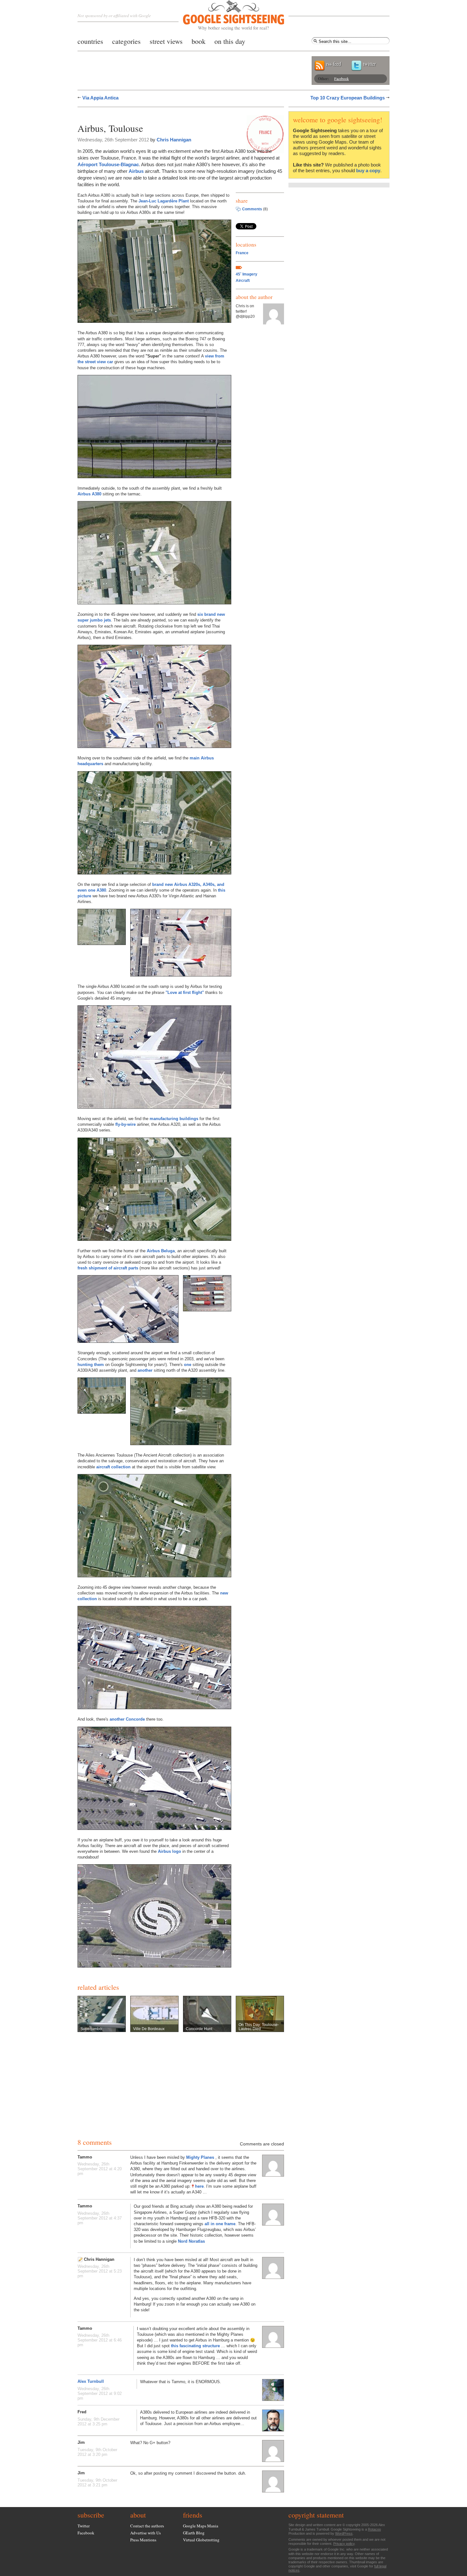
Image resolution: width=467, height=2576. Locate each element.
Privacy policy (344, 2544)
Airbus (136, 171)
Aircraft (243, 281)
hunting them (91, 1365)
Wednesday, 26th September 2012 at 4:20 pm (100, 2169)
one (188, 1365)
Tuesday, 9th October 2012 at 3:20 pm (97, 2452)
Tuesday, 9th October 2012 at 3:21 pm (97, 2483)
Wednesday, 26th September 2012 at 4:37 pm (100, 2218)
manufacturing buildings (174, 1119)
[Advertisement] (152, 114)
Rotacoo (374, 2529)
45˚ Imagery (247, 274)
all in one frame (220, 2224)
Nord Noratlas (191, 2241)
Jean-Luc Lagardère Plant (164, 201)
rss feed (334, 64)
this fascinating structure (195, 2346)
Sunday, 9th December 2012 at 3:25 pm (98, 2422)
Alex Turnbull (91, 2381)
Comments (252, 209)
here (199, 2186)
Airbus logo (169, 1851)
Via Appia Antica (100, 98)
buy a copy (368, 170)
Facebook (342, 78)
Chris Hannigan (174, 140)
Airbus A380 (89, 494)
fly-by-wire (125, 1124)
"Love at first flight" (185, 992)
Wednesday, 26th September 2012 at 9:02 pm (100, 2393)
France (242, 253)
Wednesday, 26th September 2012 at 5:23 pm (100, 2271)
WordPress (344, 2533)
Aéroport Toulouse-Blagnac (108, 164)
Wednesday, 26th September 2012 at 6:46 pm (100, 2340)
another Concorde (127, 1719)
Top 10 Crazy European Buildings (348, 98)
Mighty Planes (201, 2157)
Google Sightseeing (226, 15)
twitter (369, 64)
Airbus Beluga (161, 1251)
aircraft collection (113, 1467)
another (145, 1370)
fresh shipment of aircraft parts (108, 1268)
